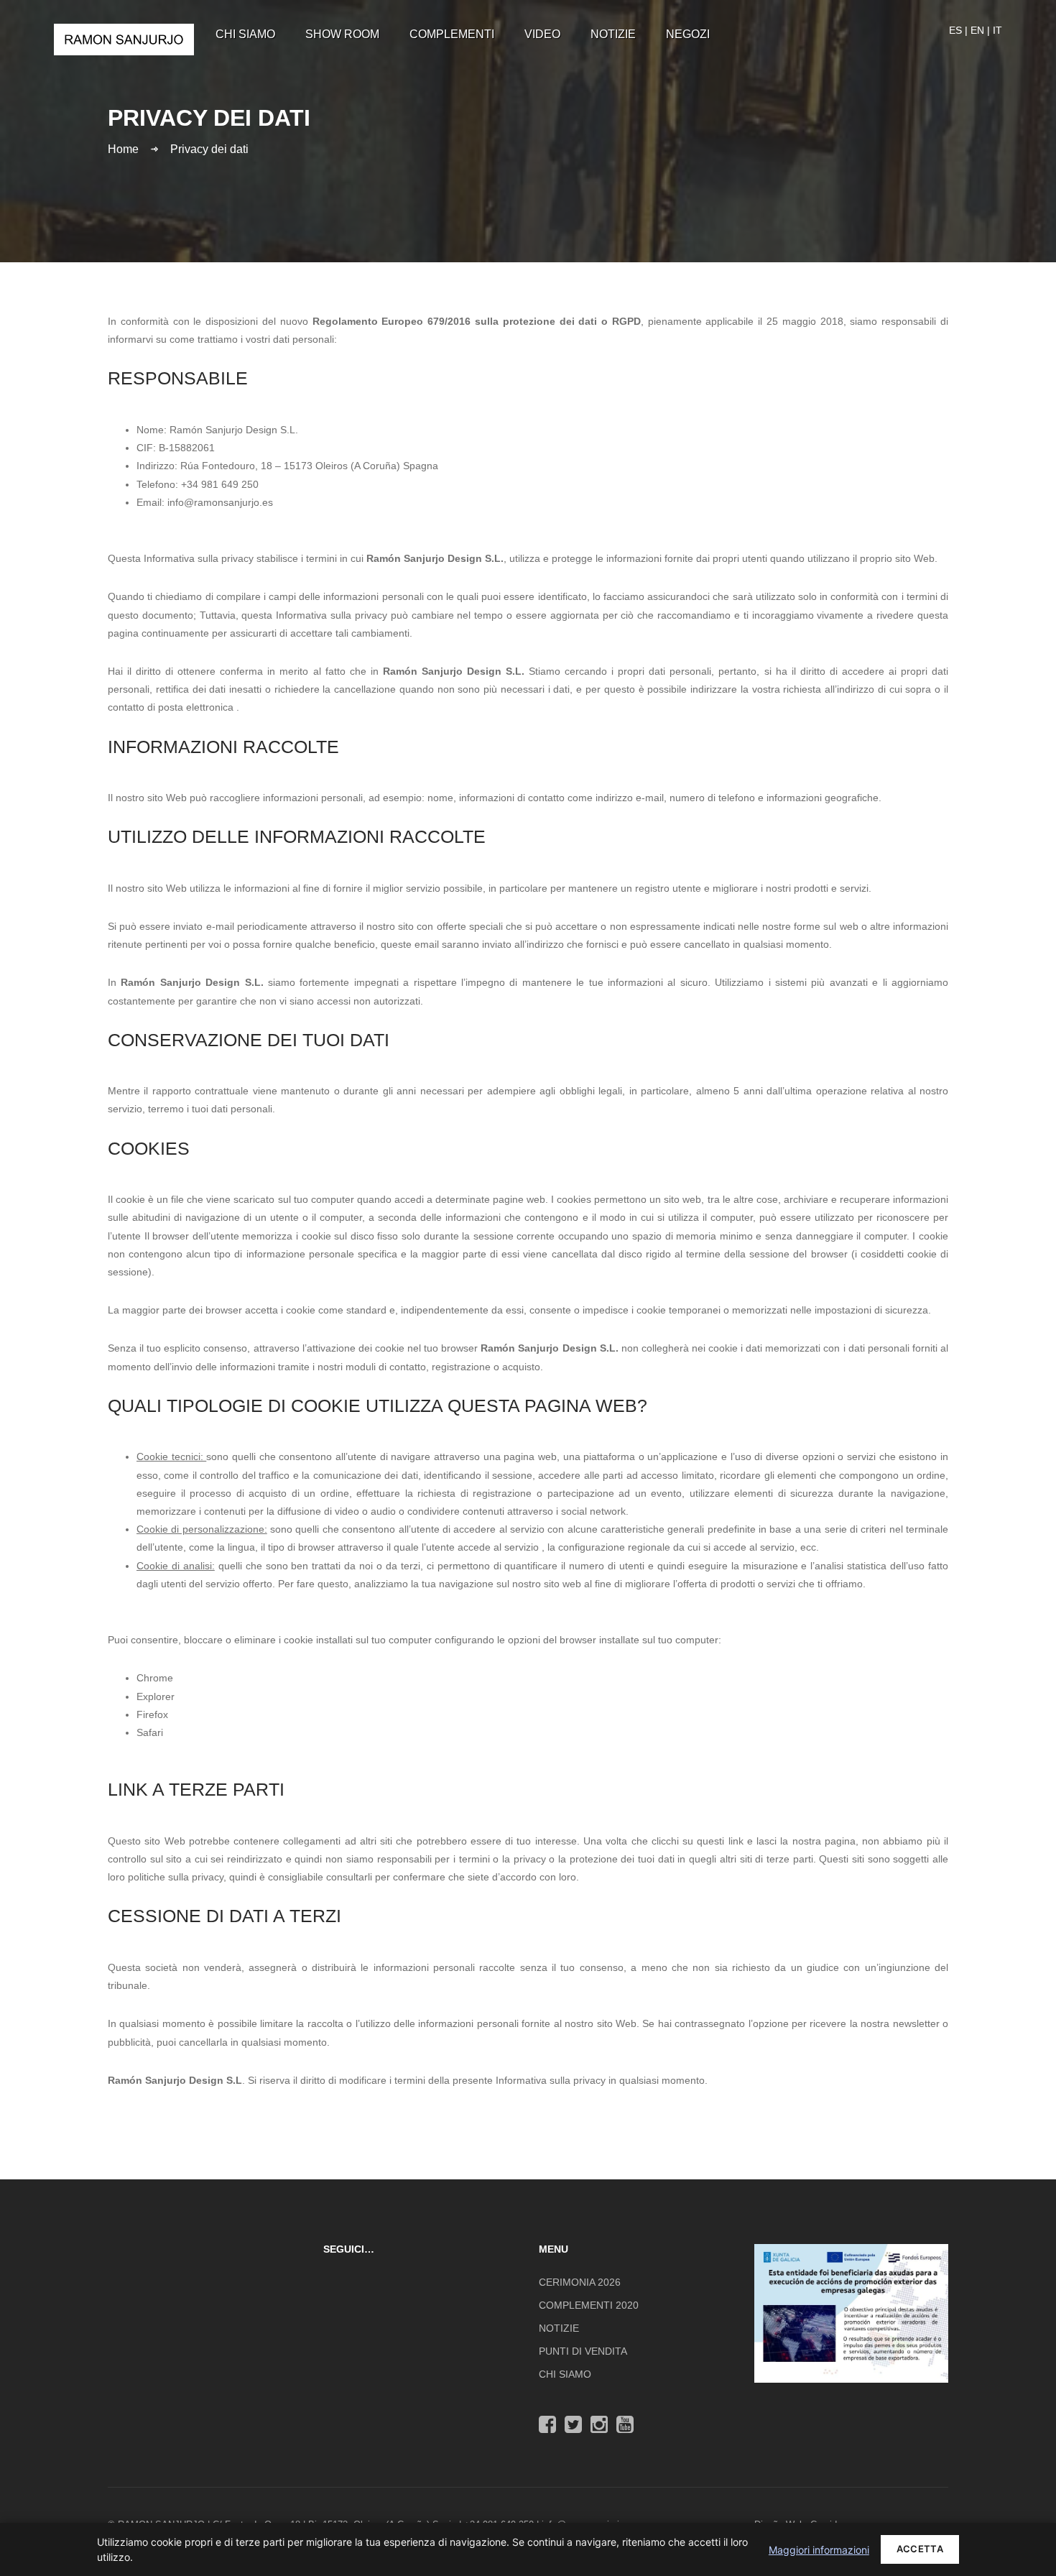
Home (123, 148)
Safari (150, 1732)
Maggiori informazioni (819, 2550)
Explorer (156, 1696)
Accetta (920, 2549)
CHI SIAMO (565, 2374)
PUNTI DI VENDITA (583, 2351)
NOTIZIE (559, 2328)
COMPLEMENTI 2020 (589, 2305)
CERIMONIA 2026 (580, 2282)
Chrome (155, 1678)
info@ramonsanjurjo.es (220, 502)
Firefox (152, 1714)
